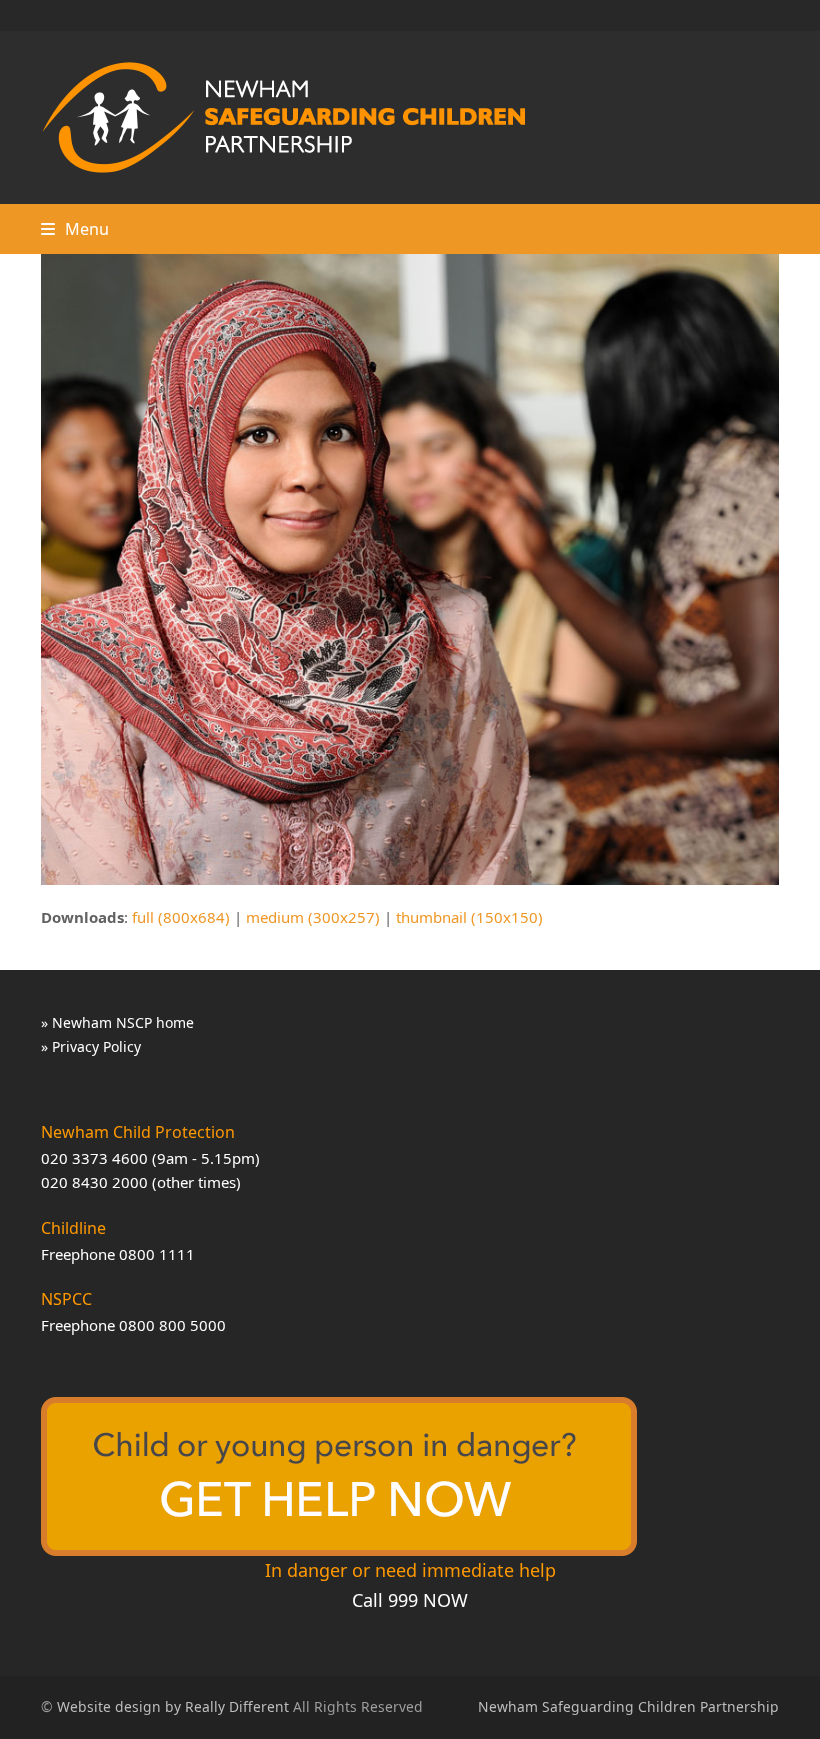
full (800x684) (181, 917)
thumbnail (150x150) (469, 917)
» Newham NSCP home (117, 1022)
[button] (75, 229)
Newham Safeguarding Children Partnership (628, 1706)
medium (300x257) (313, 917)
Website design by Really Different (173, 1706)
